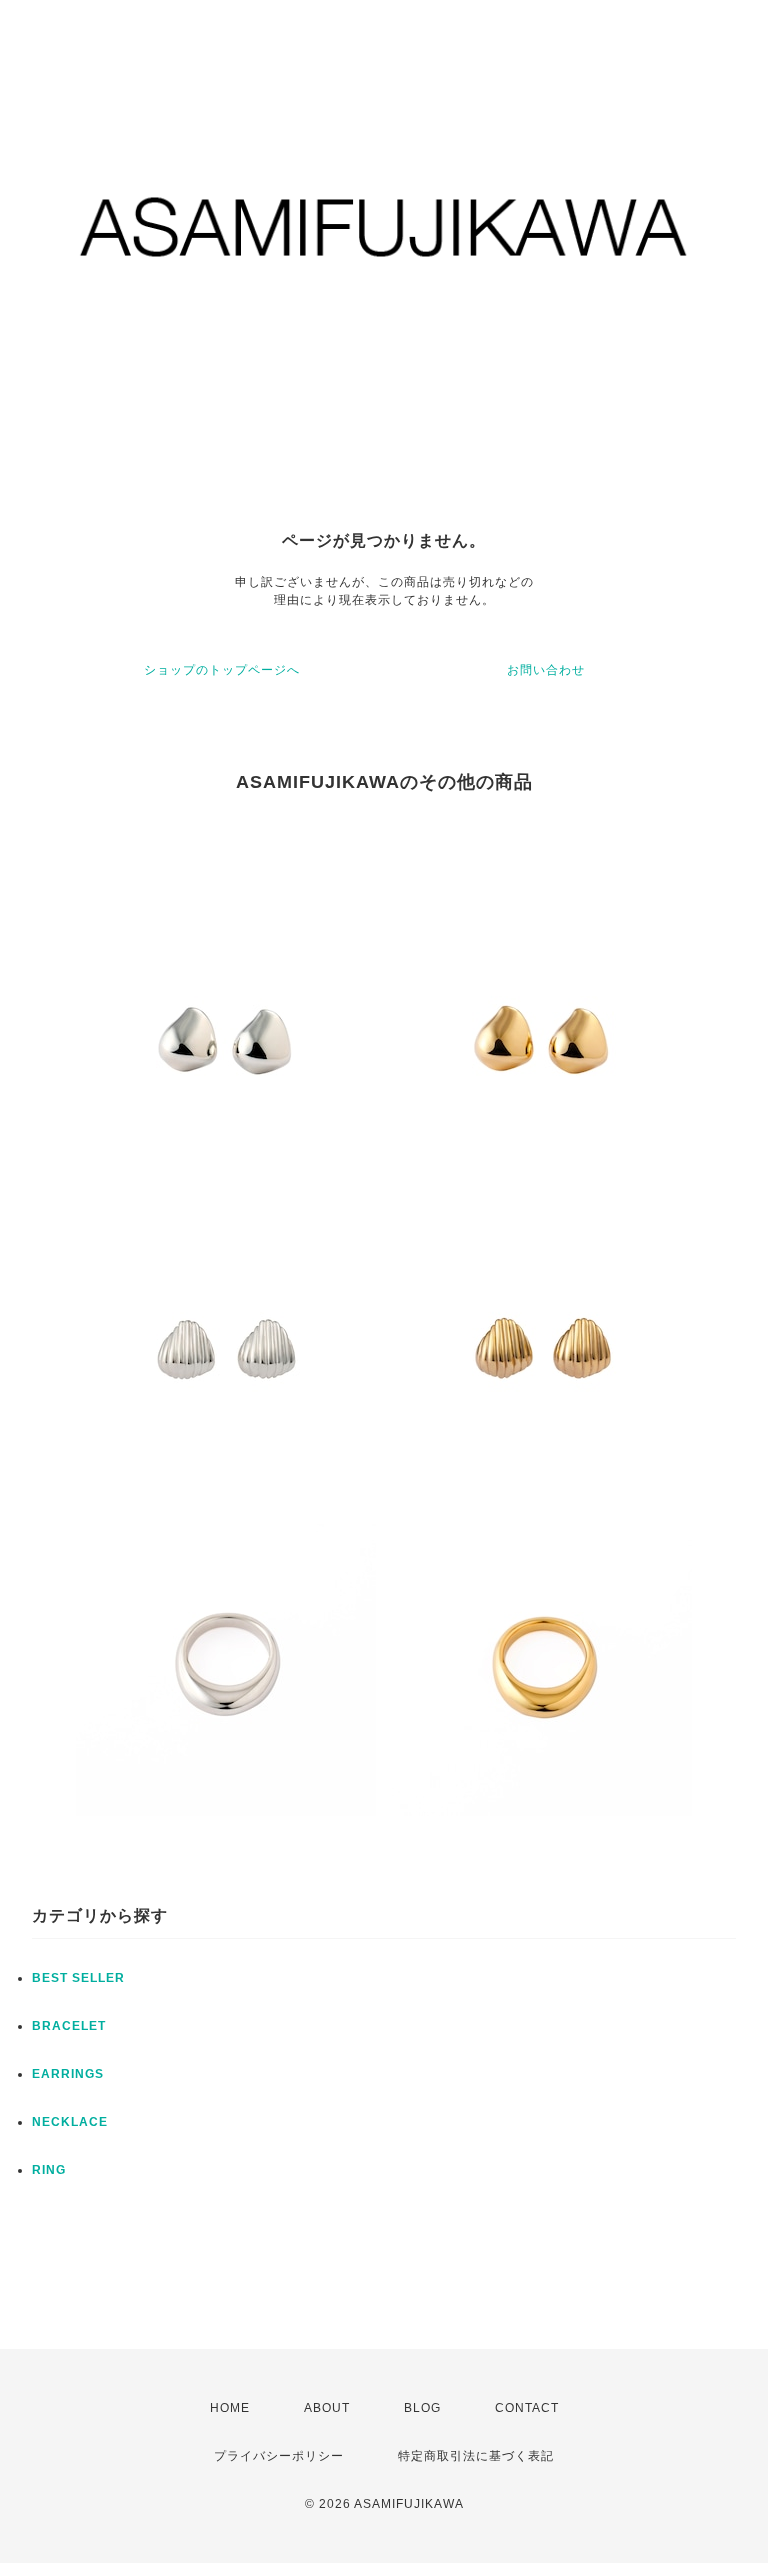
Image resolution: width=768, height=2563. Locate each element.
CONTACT (527, 2408)
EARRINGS (68, 2074)
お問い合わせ (546, 670)
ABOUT (327, 2408)
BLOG (422, 2408)
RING (49, 2170)
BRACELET (69, 2026)
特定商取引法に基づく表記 (476, 2456)
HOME (230, 2408)
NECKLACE (70, 2122)
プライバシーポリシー (279, 2456)
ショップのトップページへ (222, 670)
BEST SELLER (78, 1978)
